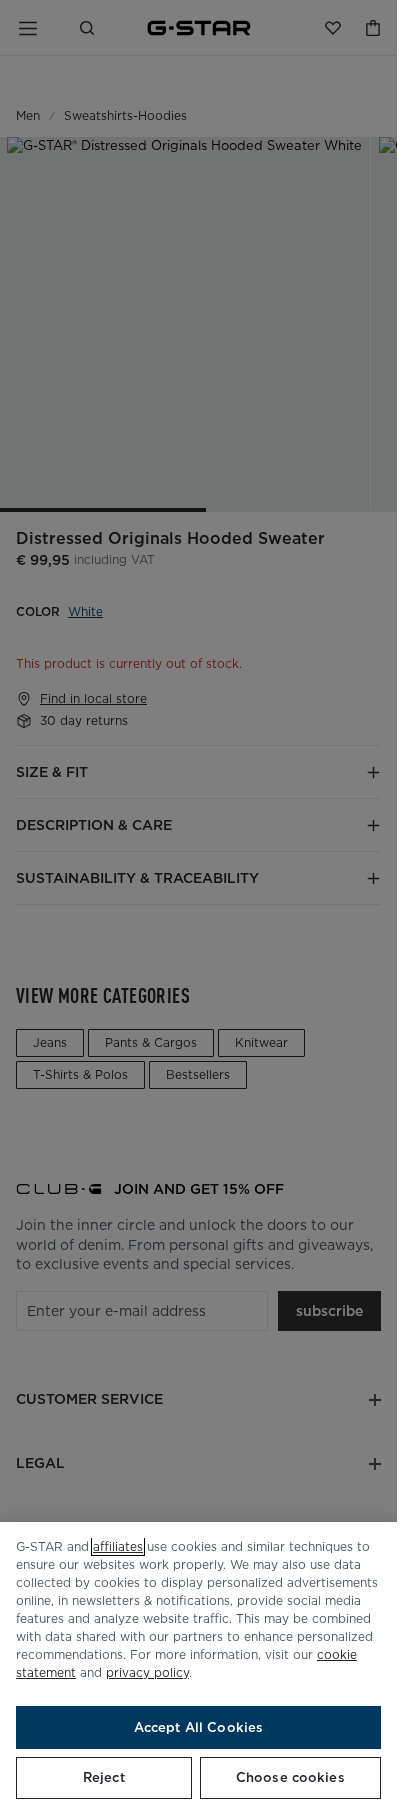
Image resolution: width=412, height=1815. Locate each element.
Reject (104, 1777)
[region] (198, 1668)
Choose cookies (290, 1777)
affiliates (118, 1546)
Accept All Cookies (198, 1727)
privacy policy (147, 1672)
